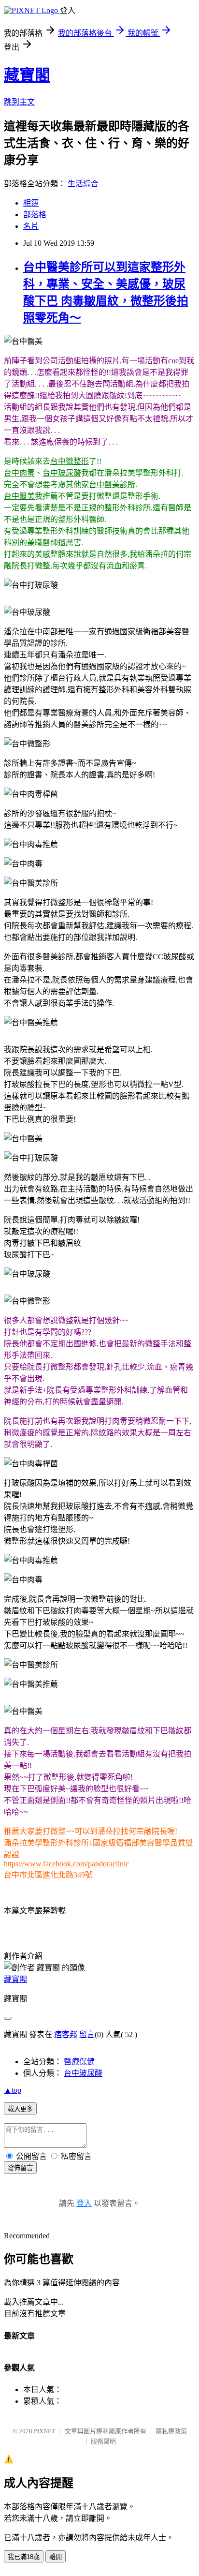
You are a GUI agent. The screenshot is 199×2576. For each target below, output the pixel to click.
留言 (87, 2034)
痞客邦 (66, 2034)
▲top (13, 2090)
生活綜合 (83, 184)
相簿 (31, 203)
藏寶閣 (27, 75)
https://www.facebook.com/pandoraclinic (66, 1864)
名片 (31, 226)
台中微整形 (70, 461)
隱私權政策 (171, 2431)
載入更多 (20, 2109)
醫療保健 (79, 2062)
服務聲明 (103, 2441)
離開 (56, 2557)
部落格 (35, 215)
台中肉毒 (19, 473)
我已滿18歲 (24, 2557)
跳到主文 (19, 102)
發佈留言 (20, 2168)
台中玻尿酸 (62, 473)
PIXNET (45, 2431)
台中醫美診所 (112, 484)
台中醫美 (19, 496)
